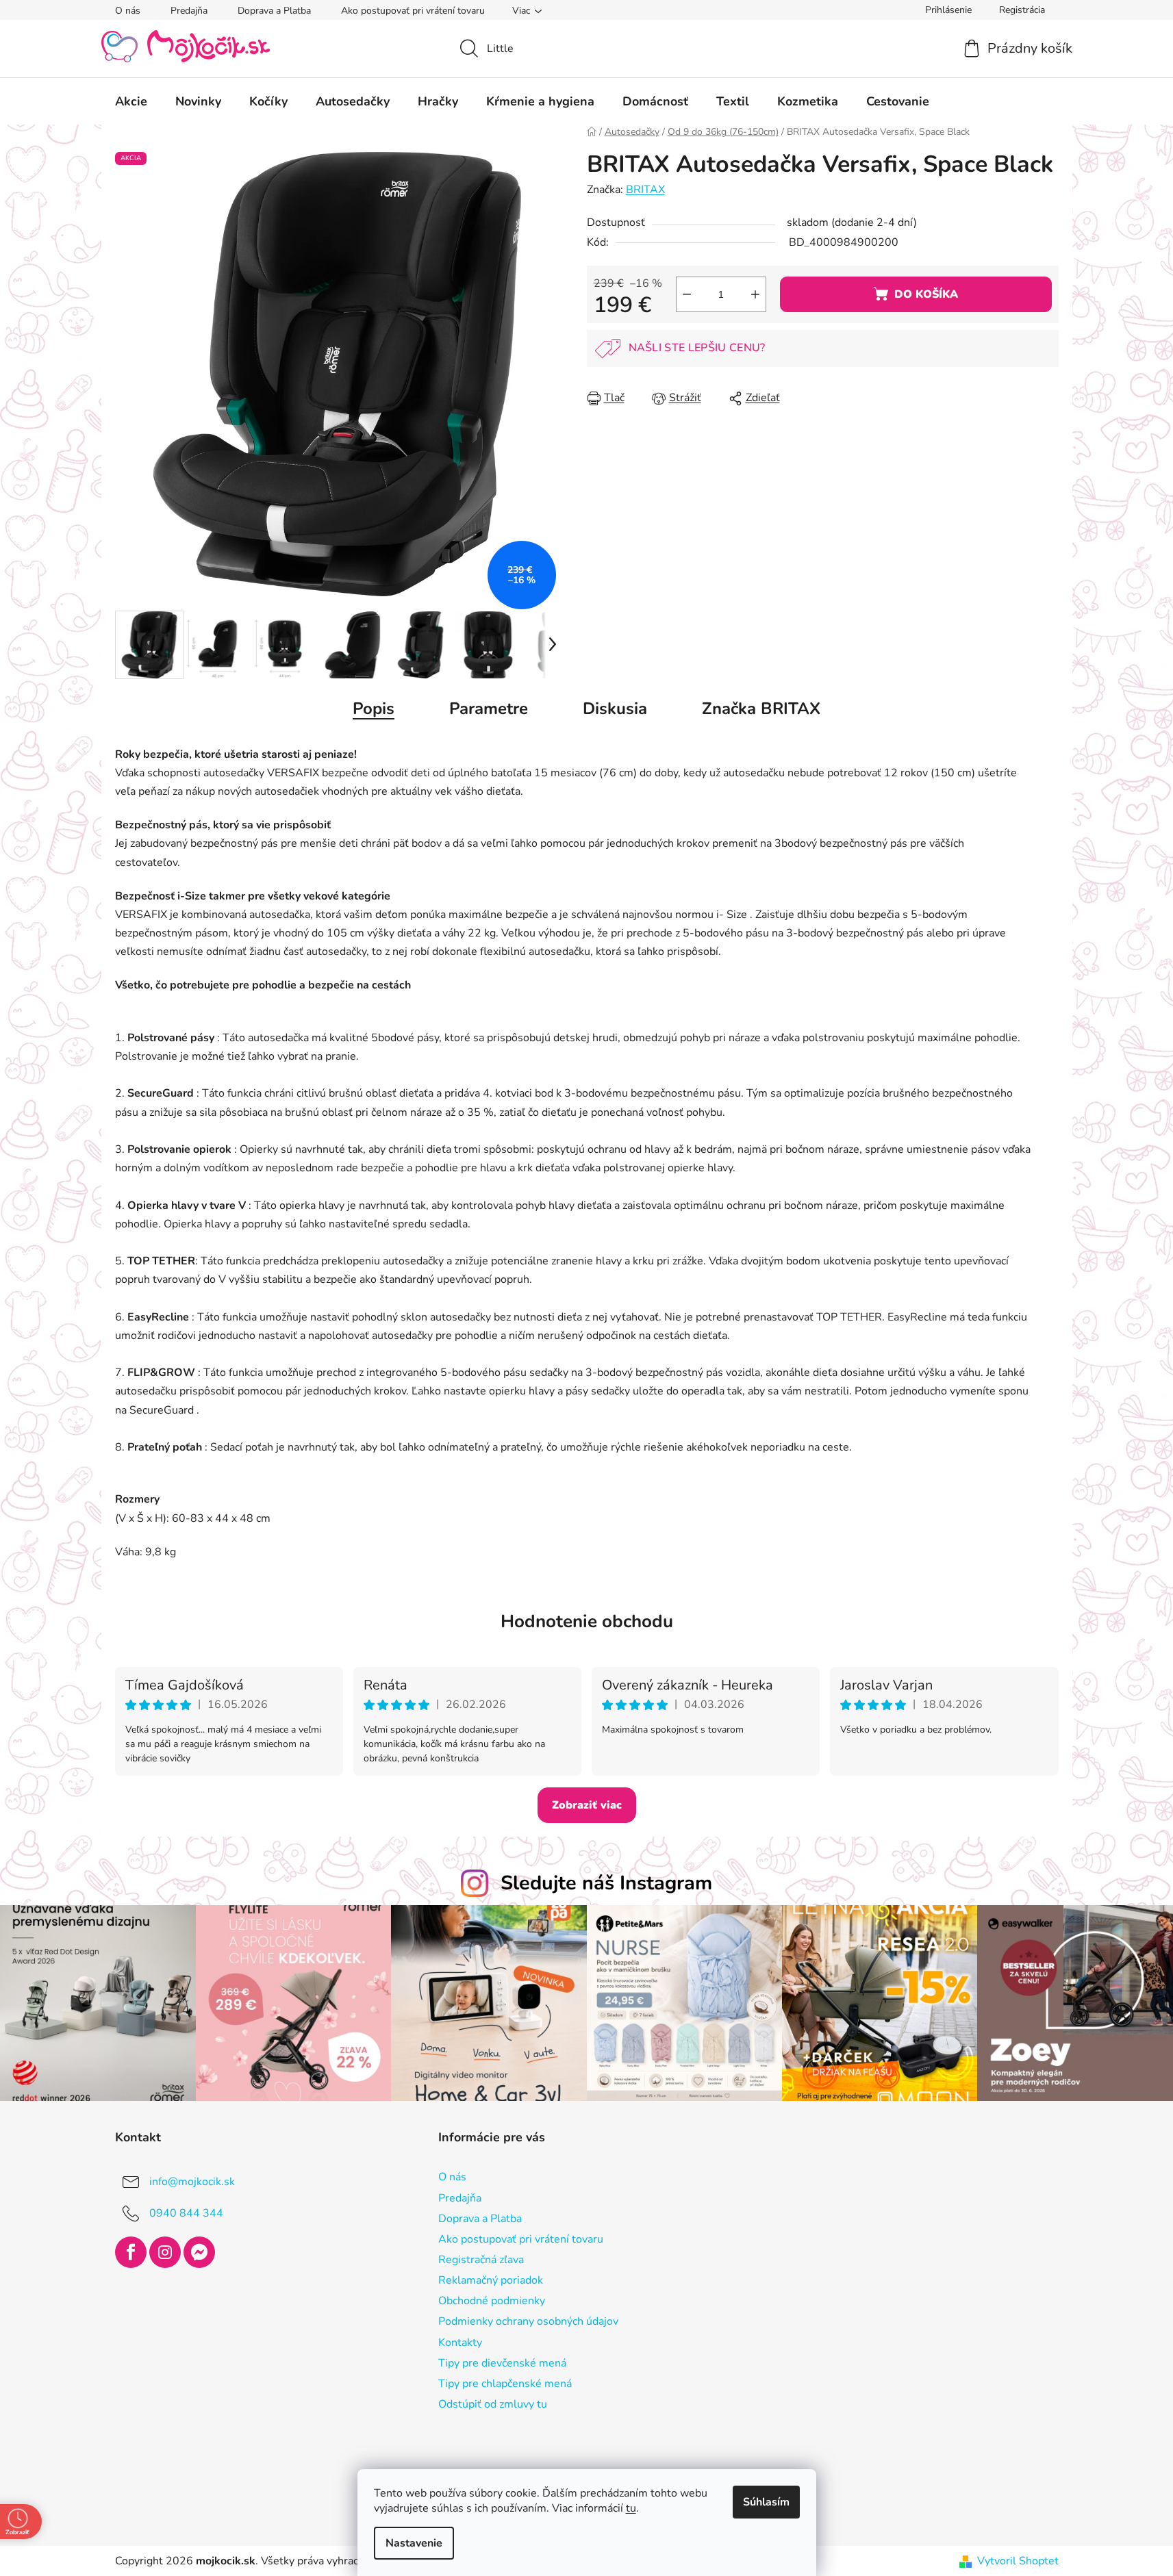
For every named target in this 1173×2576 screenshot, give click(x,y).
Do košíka (926, 294)
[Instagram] (165, 2252)
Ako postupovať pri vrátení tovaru (413, 11)
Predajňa (189, 11)
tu (631, 2508)
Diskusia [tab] (615, 709)
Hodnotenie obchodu (587, 1621)
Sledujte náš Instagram (606, 1883)
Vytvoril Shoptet (1018, 2561)
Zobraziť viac (587, 1805)
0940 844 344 (186, 2213)
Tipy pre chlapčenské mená (505, 2384)
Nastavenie (414, 2543)
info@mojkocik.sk (192, 2182)
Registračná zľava (481, 2260)
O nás (128, 11)
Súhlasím (766, 2502)
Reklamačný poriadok (491, 2280)
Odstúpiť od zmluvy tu (493, 2404)
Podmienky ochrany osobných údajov (528, 2321)
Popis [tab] (374, 709)
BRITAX (645, 190)
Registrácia (1022, 10)
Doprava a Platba (274, 11)
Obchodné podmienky (492, 2301)
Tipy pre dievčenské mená (502, 2363)
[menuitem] (131, 101)
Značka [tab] (761, 709)
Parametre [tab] (489, 709)
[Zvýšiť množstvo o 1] (755, 294)
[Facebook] (131, 2252)
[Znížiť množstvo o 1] (687, 294)
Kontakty (460, 2343)
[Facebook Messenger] (199, 2252)
